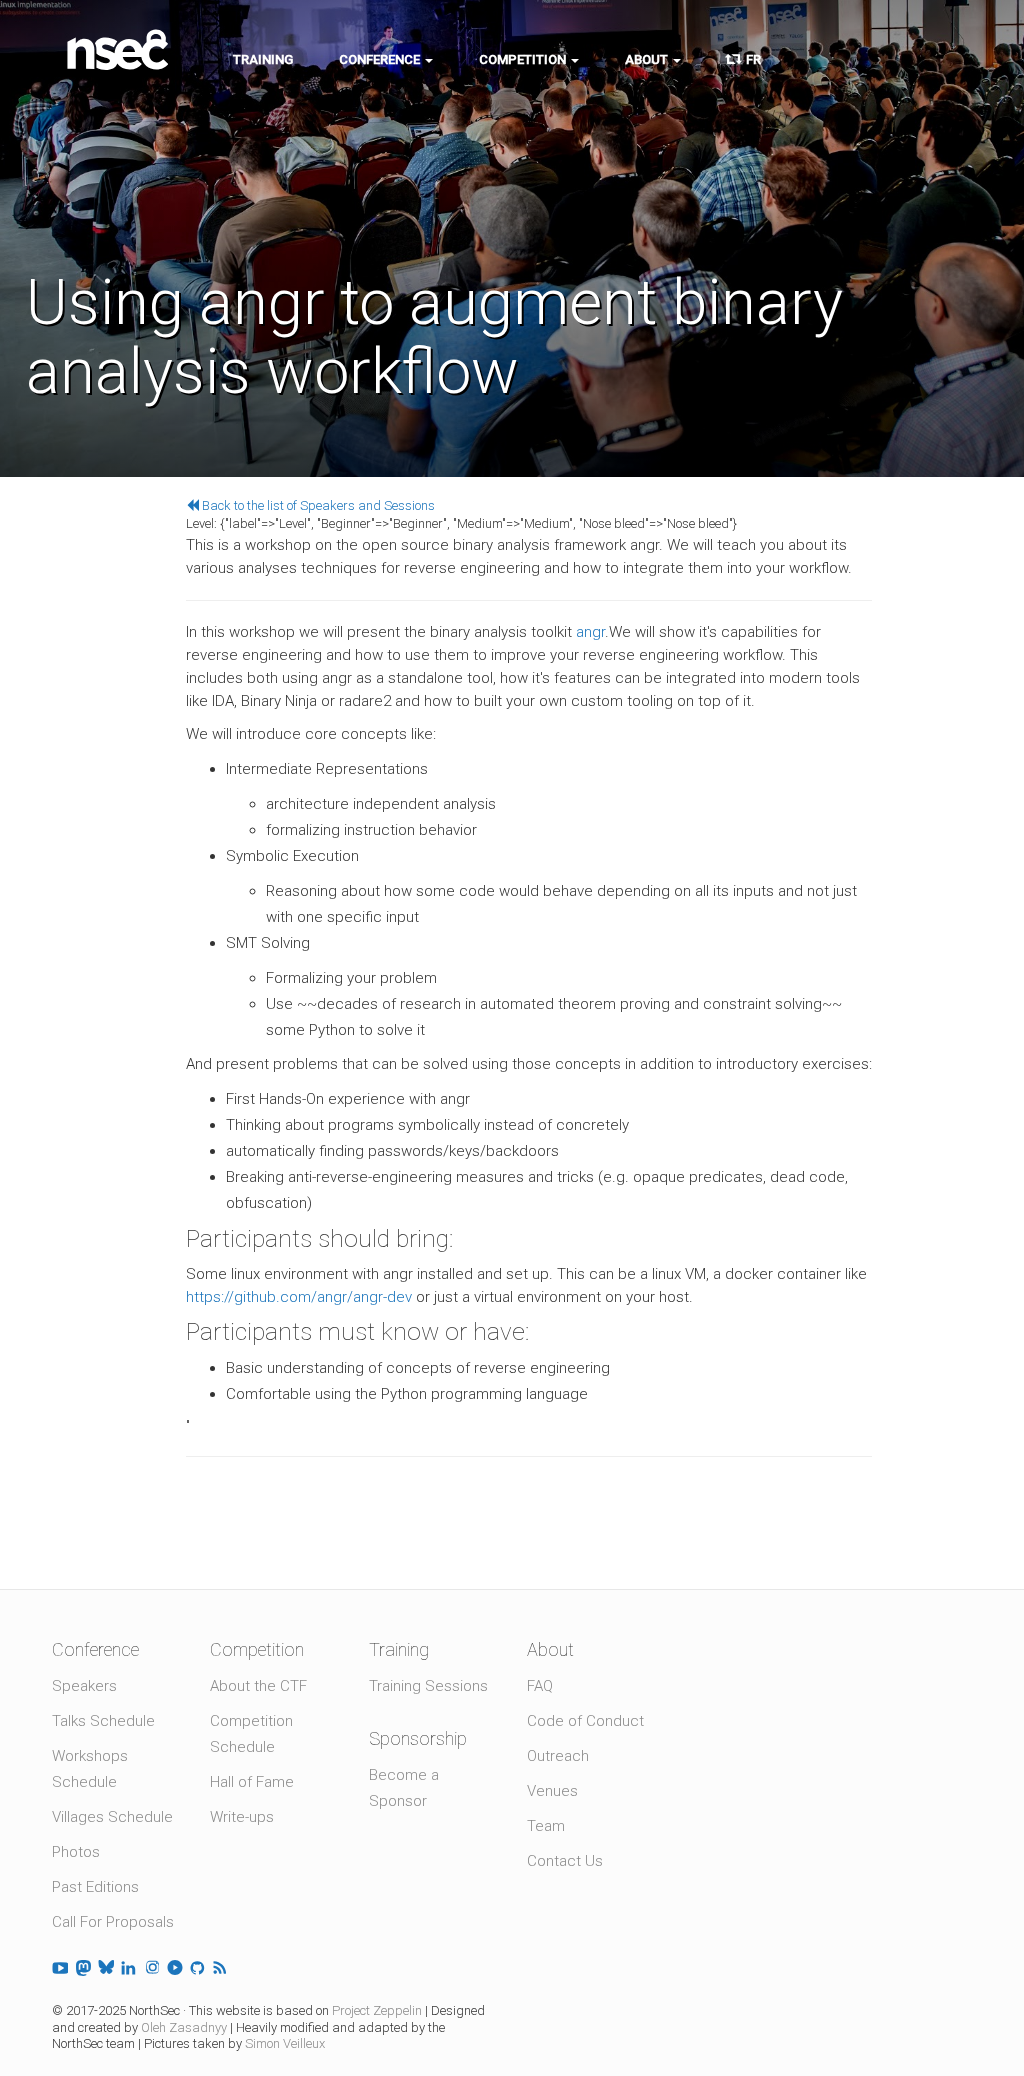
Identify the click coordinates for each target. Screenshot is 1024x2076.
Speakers (84, 1686)
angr (590, 632)
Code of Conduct (585, 1721)
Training (263, 59)
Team (546, 1826)
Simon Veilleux (285, 2043)
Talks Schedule (103, 1721)
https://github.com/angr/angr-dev (299, 1297)
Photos (76, 1852)
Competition (524, 59)
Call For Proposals (113, 1922)
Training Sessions (428, 1686)
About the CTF (258, 1686)
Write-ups (242, 1817)
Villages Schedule (112, 1817)
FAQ (540, 1686)
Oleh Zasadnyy (184, 2027)
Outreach (558, 1756)
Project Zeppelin (377, 2010)
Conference (381, 59)
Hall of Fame (252, 1782)
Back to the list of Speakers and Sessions (317, 505)
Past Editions (95, 1887)
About (648, 59)
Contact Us (565, 1861)
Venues (552, 1791)
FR (750, 59)
